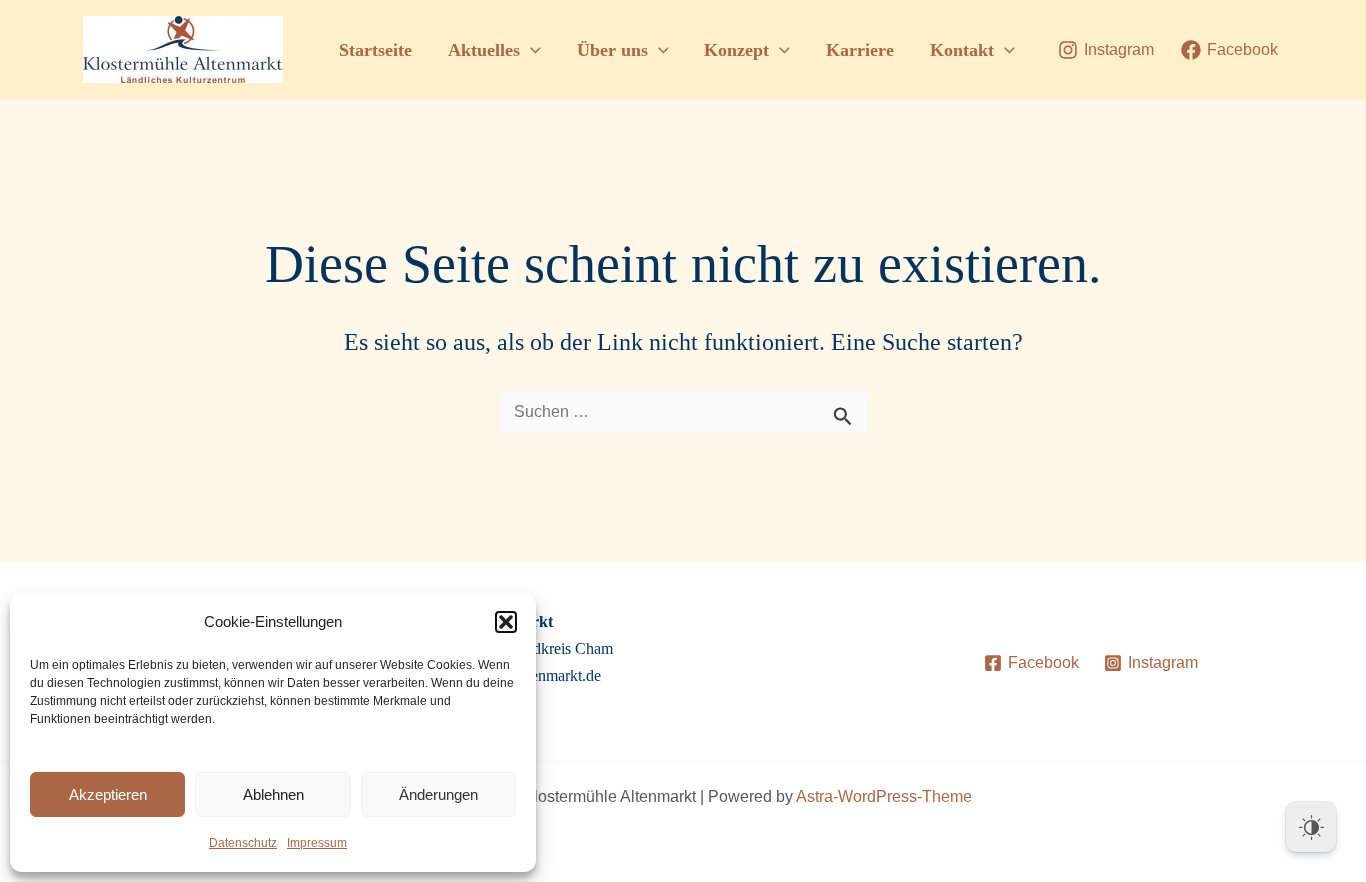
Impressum (317, 843)
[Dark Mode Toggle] (1311, 827)
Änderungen (438, 794)
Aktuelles (484, 50)
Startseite (375, 50)
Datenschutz (243, 843)
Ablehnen (273, 794)
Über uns (612, 50)
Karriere (860, 50)
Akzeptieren (108, 794)
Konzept (736, 50)
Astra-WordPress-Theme (884, 796)
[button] (506, 622)
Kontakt (962, 50)
